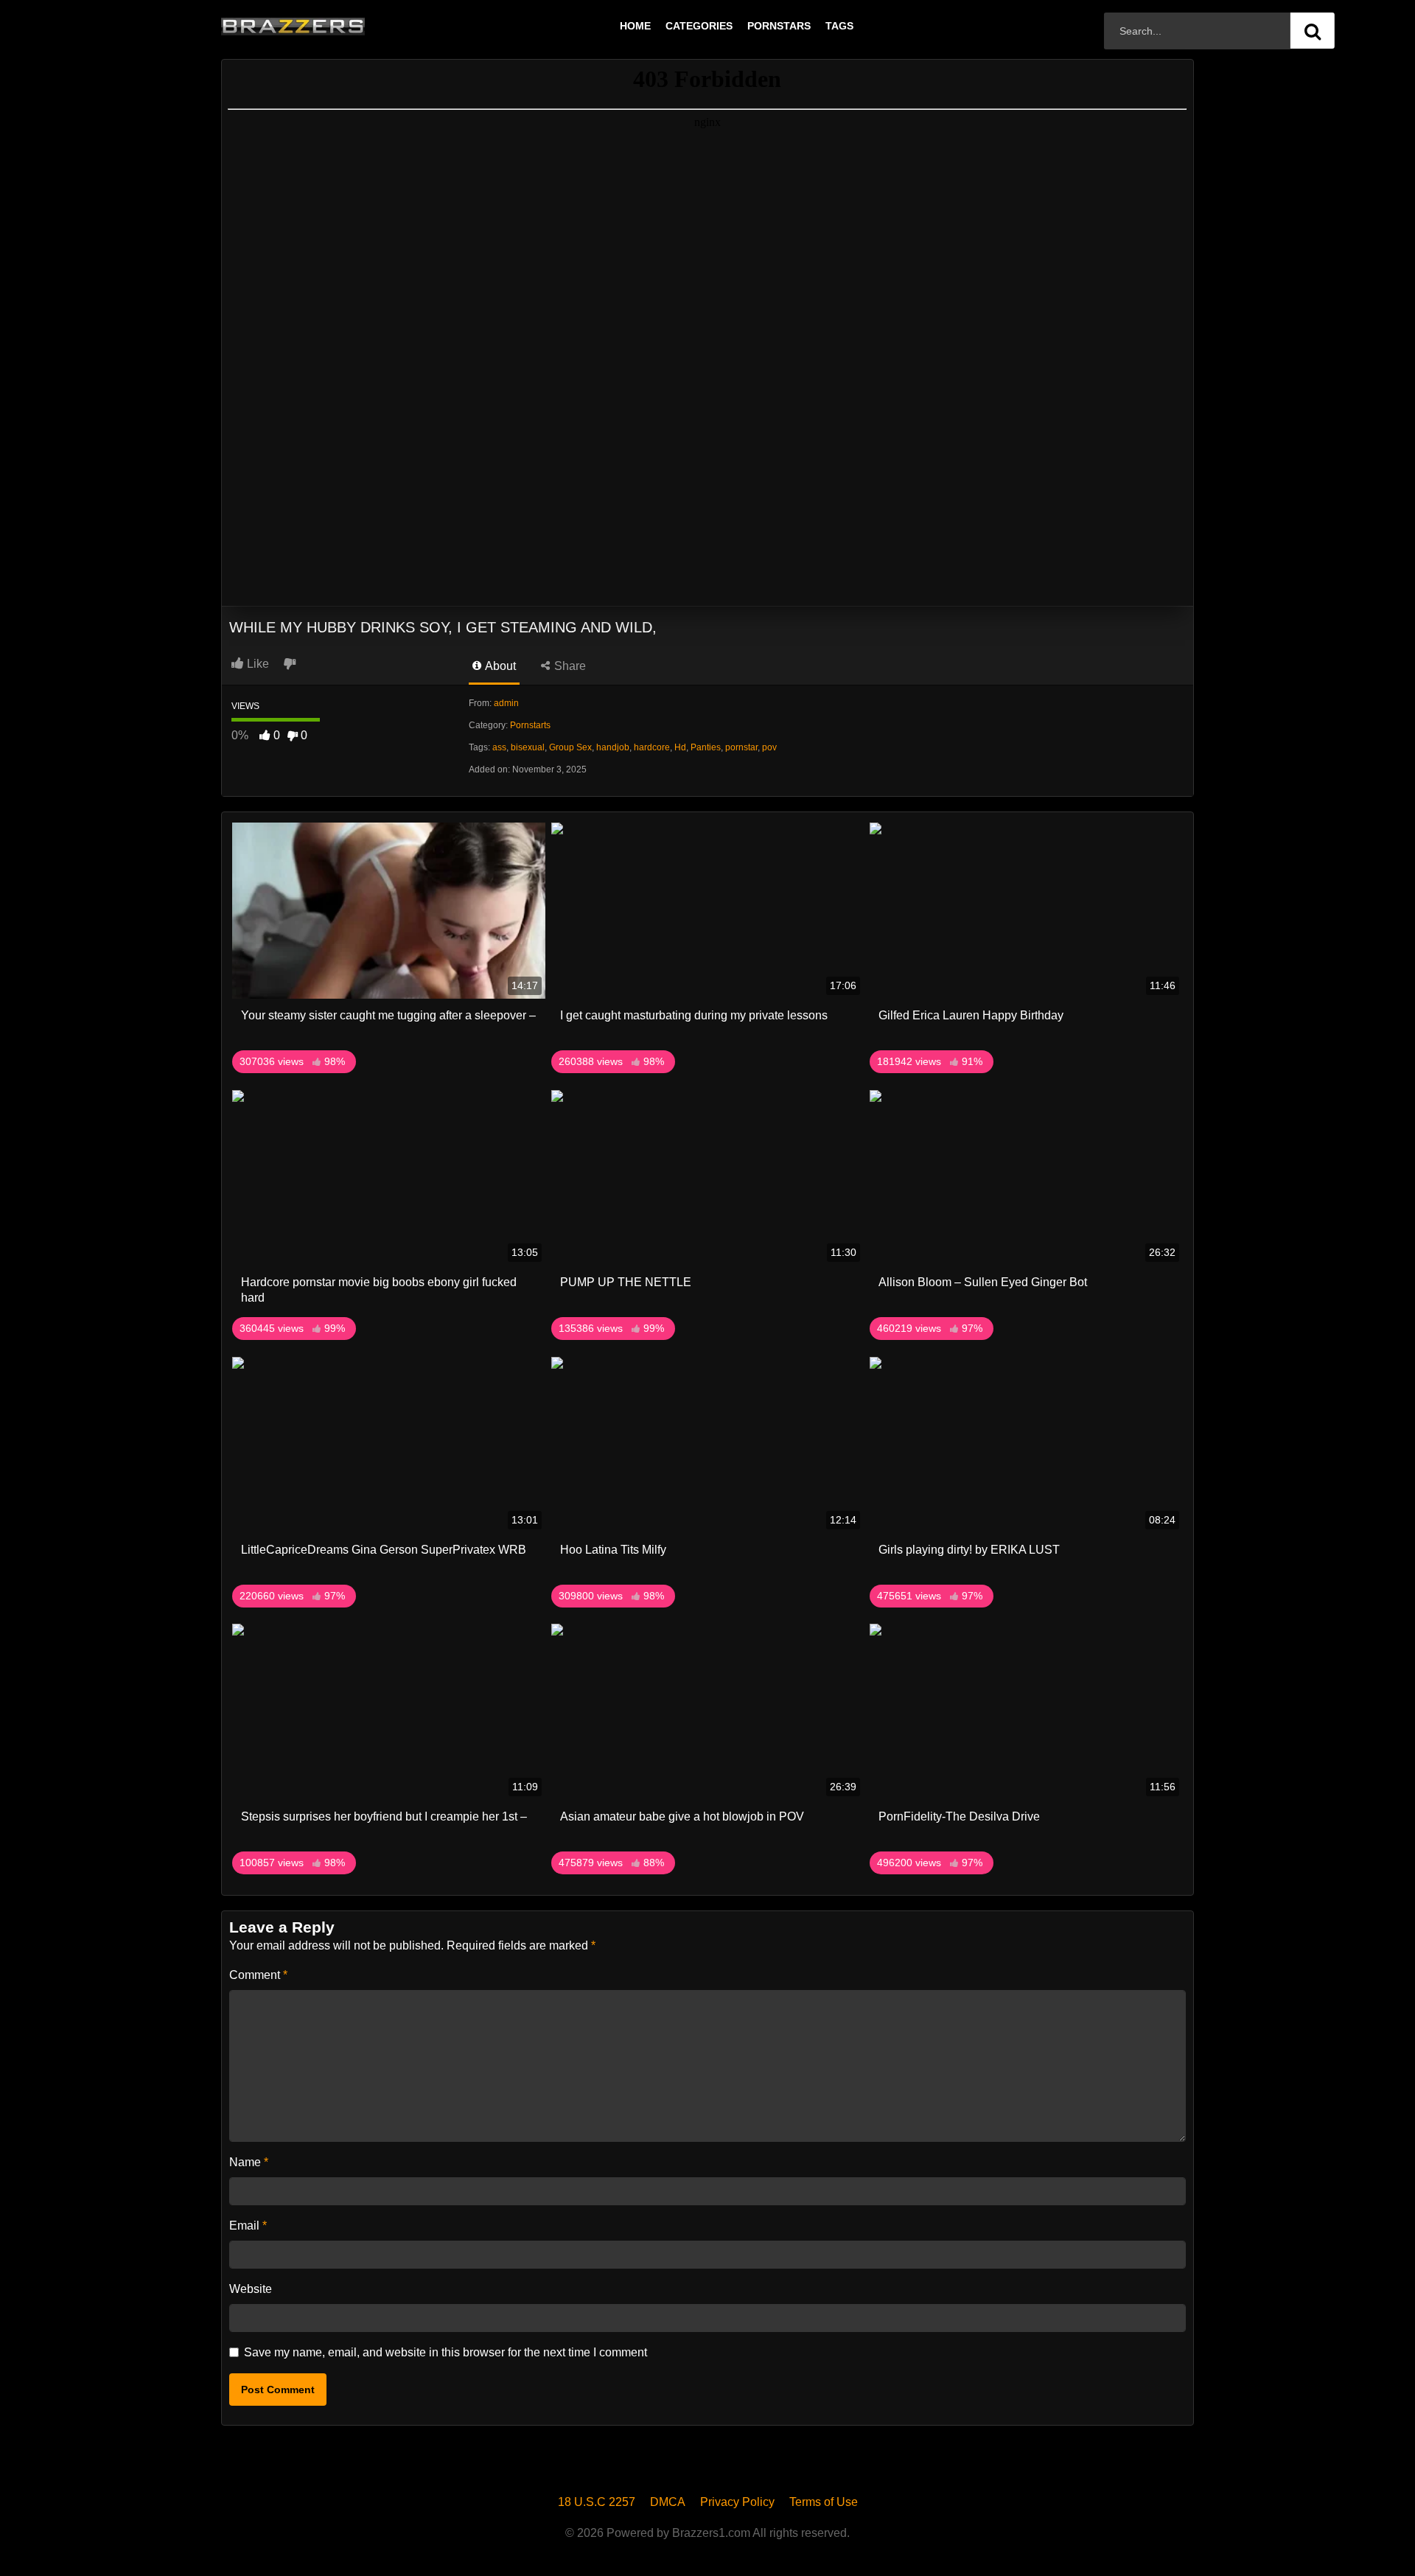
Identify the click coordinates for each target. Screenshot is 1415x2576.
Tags (839, 26)
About (499, 666)
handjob (613, 747)
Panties (706, 747)
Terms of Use (824, 2502)
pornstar (741, 747)
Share (569, 666)
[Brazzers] (324, 26)
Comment (258, 1975)
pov (769, 747)
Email (248, 2226)
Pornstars (779, 26)
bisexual (528, 747)
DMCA (668, 2502)
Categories (699, 26)
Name (249, 2162)
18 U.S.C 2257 (597, 2502)
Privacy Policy (737, 2502)
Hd (680, 747)
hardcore (652, 747)
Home (635, 26)
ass (499, 747)
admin (506, 703)
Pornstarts (530, 725)
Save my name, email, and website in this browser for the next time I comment (446, 2352)
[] (1313, 31)
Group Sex (570, 747)
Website (251, 2289)
